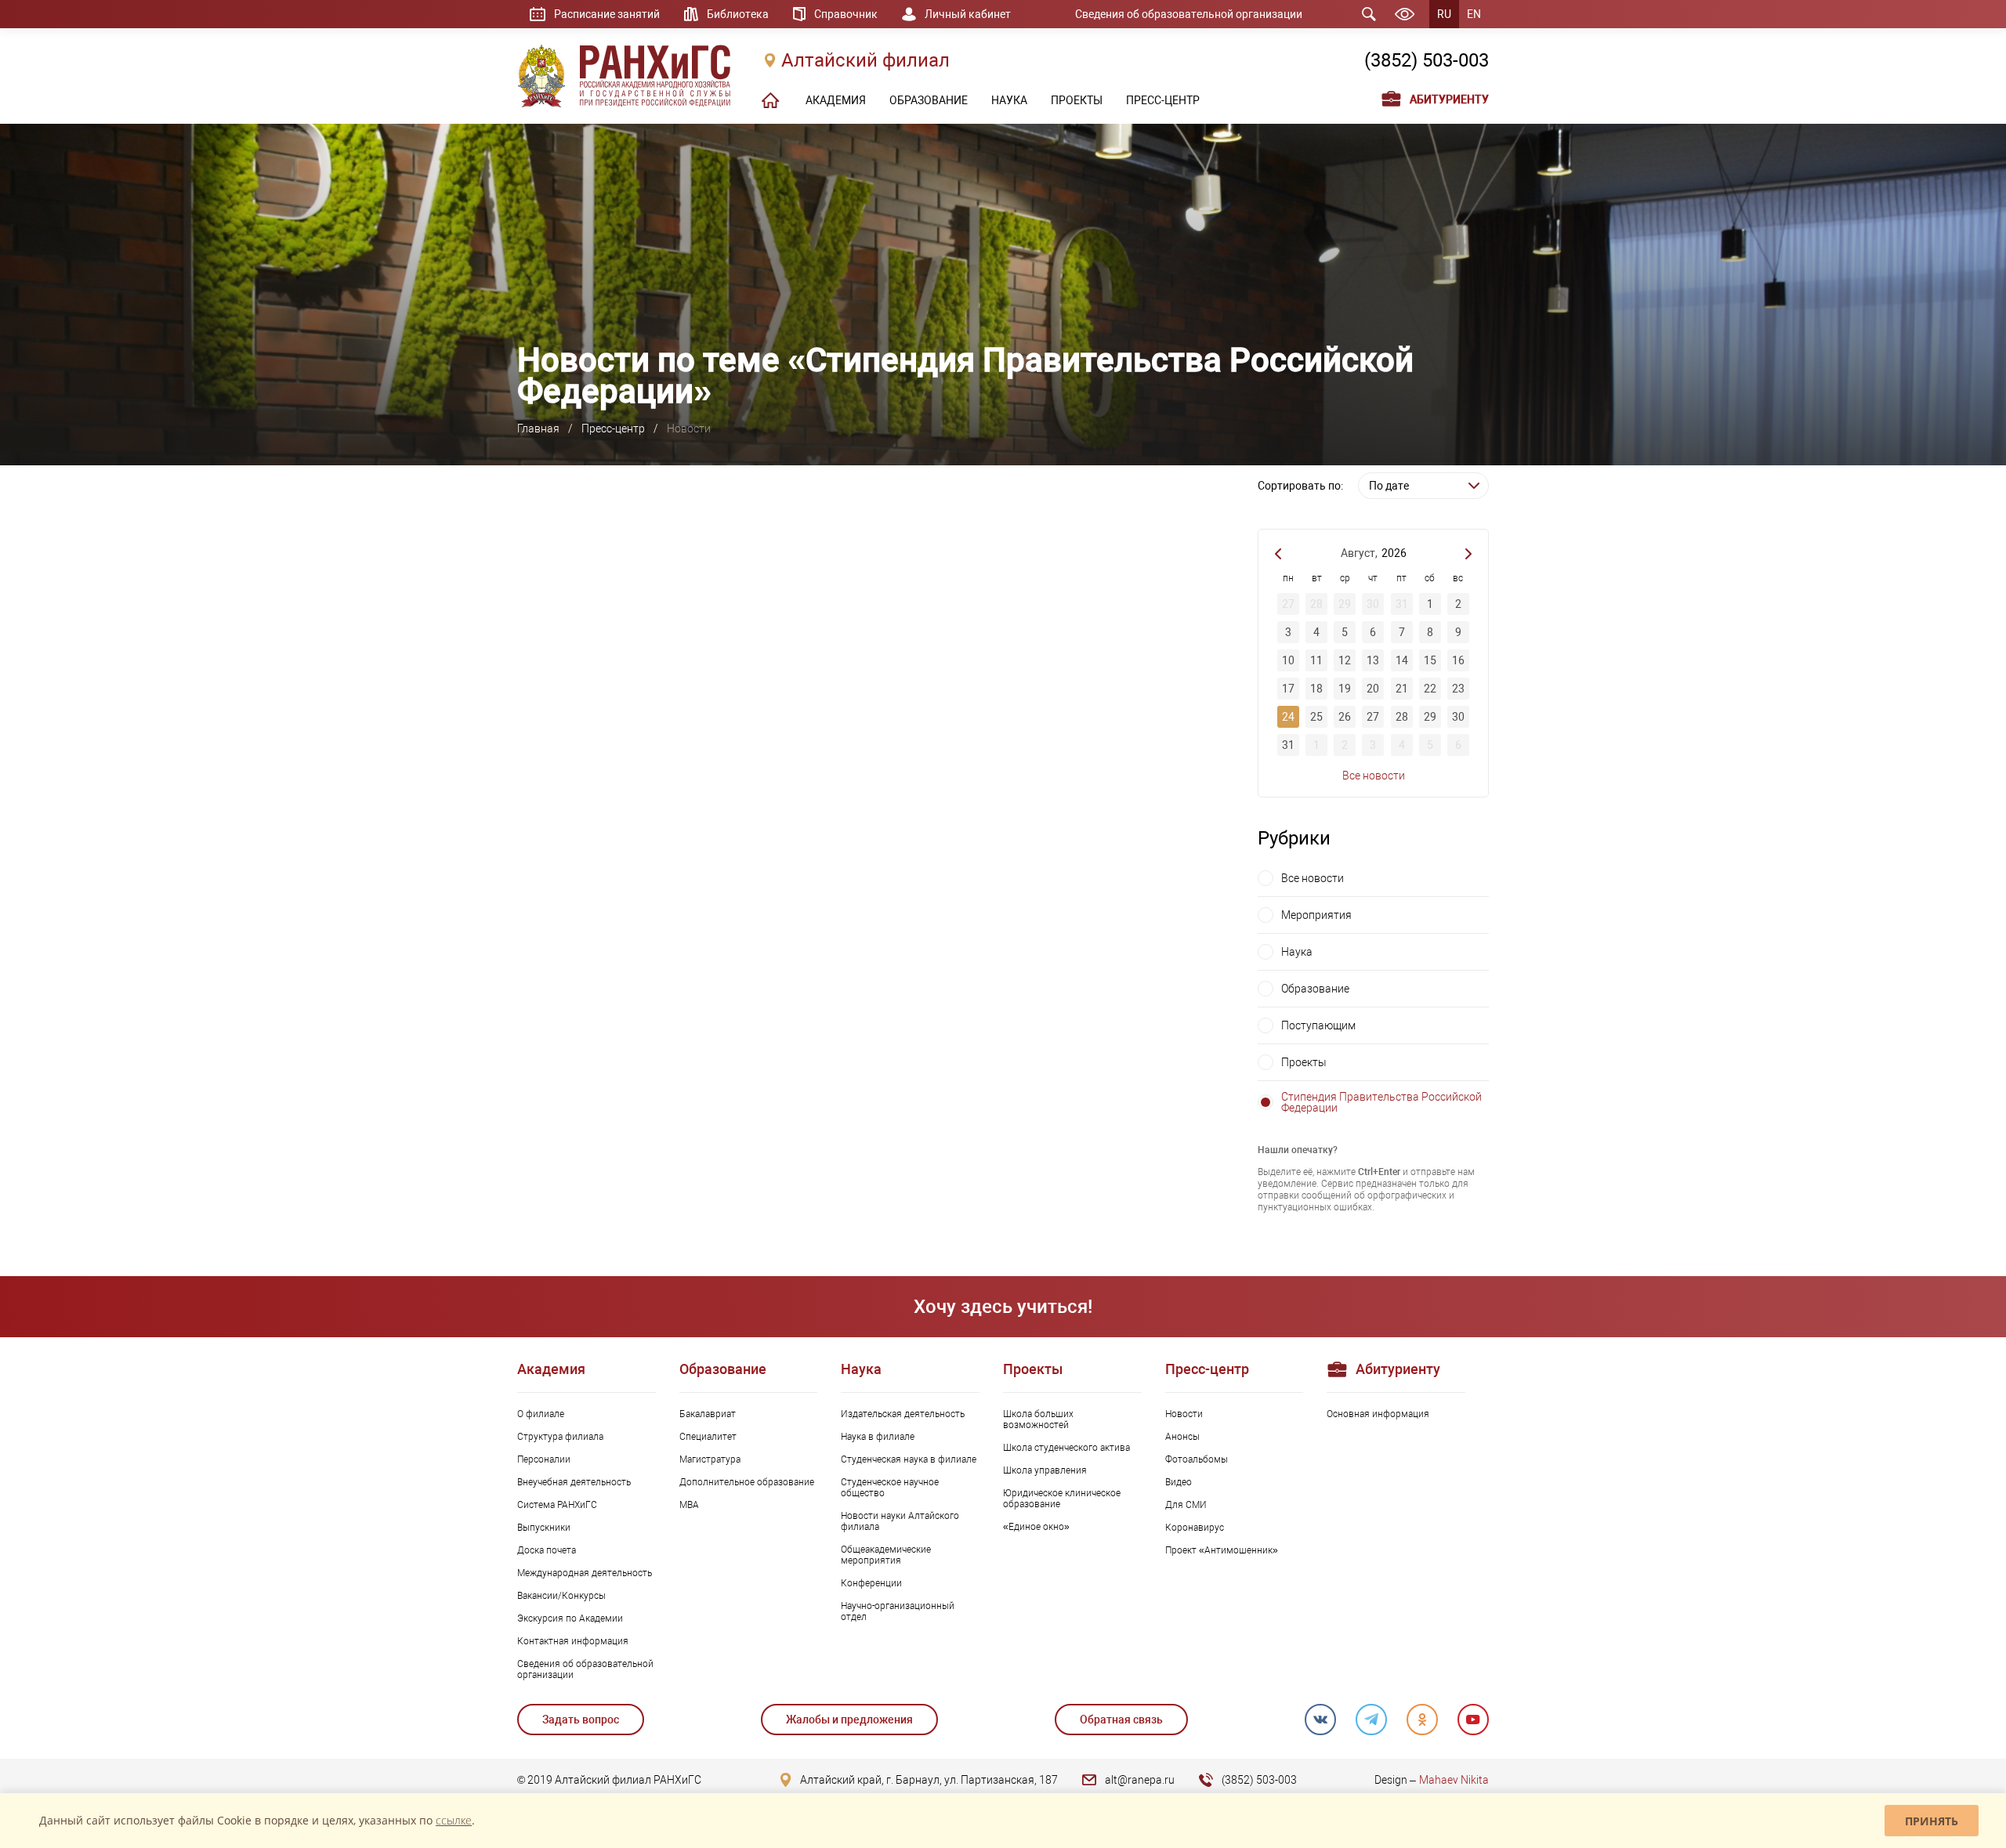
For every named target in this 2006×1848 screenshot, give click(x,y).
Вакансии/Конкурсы (561, 1596)
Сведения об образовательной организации (1189, 14)
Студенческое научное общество (890, 1488)
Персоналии (544, 1459)
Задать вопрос (581, 1720)
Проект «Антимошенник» (1222, 1550)
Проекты (1304, 1062)
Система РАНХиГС (557, 1505)
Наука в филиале (878, 1437)
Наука (1297, 952)
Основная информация (1378, 1414)
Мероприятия (1316, 915)
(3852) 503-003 (1427, 60)
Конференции (871, 1583)
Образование (1315, 989)
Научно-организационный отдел (898, 1611)
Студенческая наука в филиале (909, 1459)
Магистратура (710, 1459)
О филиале (541, 1414)
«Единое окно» (1036, 1527)
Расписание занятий (607, 14)
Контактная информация (573, 1641)
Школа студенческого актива (1066, 1448)
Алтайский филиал (865, 60)
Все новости (1374, 776)
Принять (1932, 1821)
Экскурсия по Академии (570, 1618)
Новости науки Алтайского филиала (900, 1521)
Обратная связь (1121, 1720)
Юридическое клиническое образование (1062, 1499)
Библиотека (738, 14)
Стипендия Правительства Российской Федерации (1381, 1102)
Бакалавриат (708, 1414)
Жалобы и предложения (849, 1720)
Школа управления (1045, 1470)
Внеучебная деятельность (574, 1482)
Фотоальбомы (1197, 1459)
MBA (689, 1505)
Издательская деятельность (903, 1414)
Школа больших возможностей (1038, 1419)
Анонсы (1182, 1437)
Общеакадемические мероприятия (886, 1555)
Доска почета (547, 1550)
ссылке (454, 1820)
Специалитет (708, 1437)
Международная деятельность (585, 1573)
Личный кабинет (968, 14)
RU (1444, 14)
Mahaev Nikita (1454, 1780)
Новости (1184, 1414)
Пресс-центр (613, 429)
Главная (538, 429)
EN (1474, 14)
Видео (1179, 1482)
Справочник (846, 14)
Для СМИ (1186, 1505)
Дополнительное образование (747, 1482)
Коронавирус (1195, 1528)
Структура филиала (560, 1437)
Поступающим (1318, 1025)
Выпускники (544, 1528)
